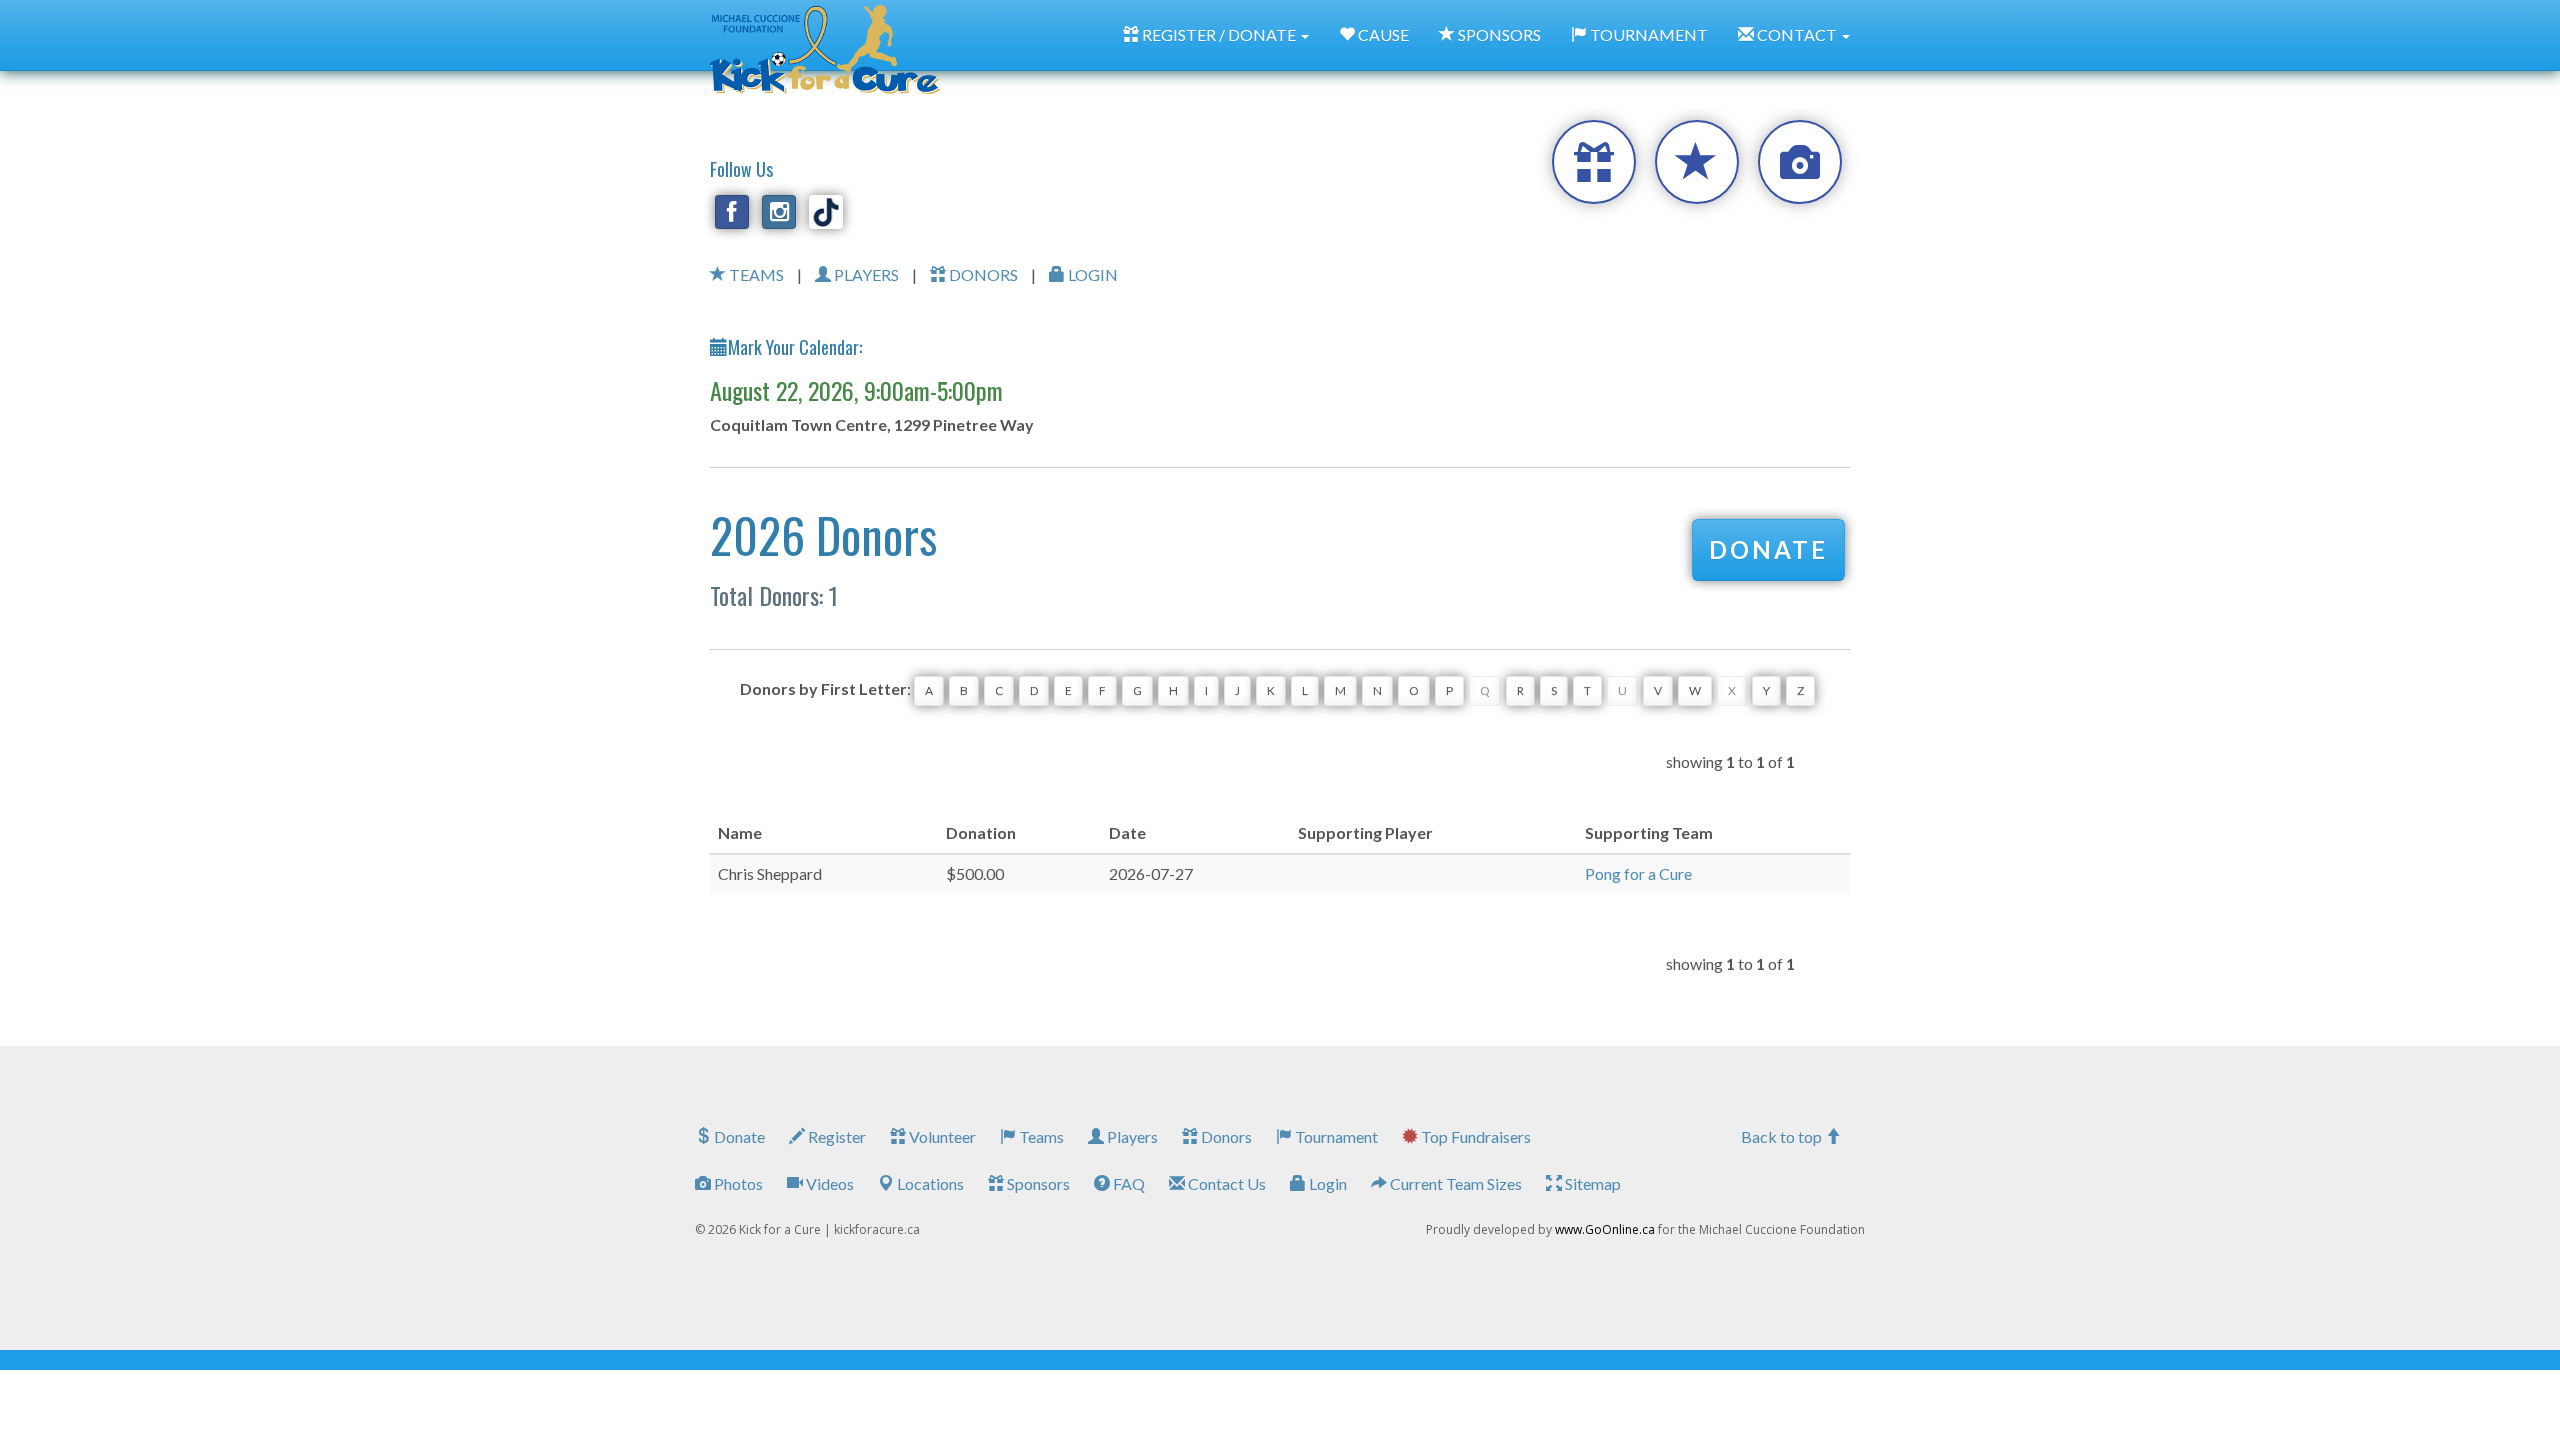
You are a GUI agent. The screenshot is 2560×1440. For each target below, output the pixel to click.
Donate (738, 1136)
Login (1326, 1183)
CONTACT (1797, 34)
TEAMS (755, 274)
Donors (1225, 1136)
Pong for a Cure (1638, 873)
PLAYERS (865, 274)
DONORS (982, 274)
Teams (1040, 1136)
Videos (828, 1183)
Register (835, 1136)
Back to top (1783, 1136)
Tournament (1335, 1136)
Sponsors (1037, 1183)
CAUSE (1382, 34)
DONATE (1768, 549)
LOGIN (1091, 274)
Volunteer (941, 1136)
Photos (737, 1183)
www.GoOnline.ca (1605, 1229)
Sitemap (1591, 1183)
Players (1131, 1136)
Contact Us (1225, 1183)
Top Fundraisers (1474, 1136)
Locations (929, 1183)
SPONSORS (1498, 34)
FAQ (1127, 1183)
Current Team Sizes (1454, 1183)
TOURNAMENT (1647, 34)
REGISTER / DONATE (1219, 34)
